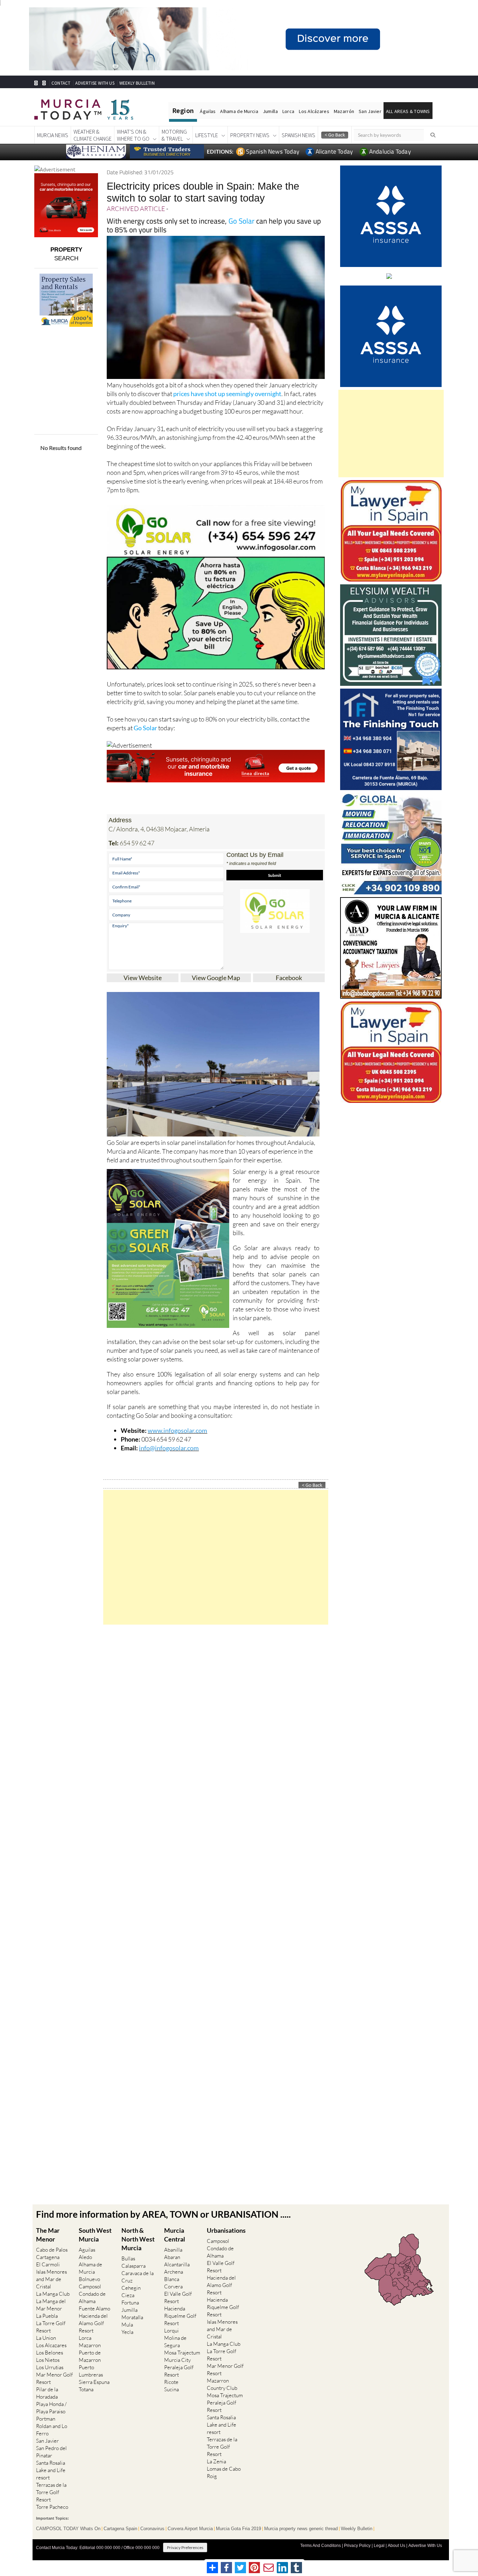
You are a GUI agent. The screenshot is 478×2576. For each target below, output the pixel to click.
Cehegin (131, 2288)
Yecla (127, 2332)
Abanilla (173, 2250)
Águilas (208, 111)
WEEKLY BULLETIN (137, 83)
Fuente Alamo (94, 2308)
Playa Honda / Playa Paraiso (51, 2408)
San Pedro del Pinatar (51, 2452)
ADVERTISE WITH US (95, 83)
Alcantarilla (177, 2264)
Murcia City (177, 2360)
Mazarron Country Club (222, 2384)
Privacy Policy (357, 2546)
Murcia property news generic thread (301, 2529)
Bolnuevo (89, 2279)
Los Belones (50, 2353)
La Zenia (216, 2461)
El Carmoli (48, 2264)
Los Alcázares (314, 111)
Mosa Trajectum (182, 2353)
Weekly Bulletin (357, 2529)
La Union (46, 2338)
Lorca (288, 111)
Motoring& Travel (174, 135)
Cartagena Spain (120, 2529)
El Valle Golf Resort (178, 2297)
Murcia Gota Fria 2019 (238, 2529)
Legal (379, 2546)
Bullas (128, 2258)
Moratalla (132, 2317)
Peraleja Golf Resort (179, 2371)
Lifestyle (207, 135)
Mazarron (90, 2345)
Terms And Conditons (321, 2546)
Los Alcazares (51, 2345)
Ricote (171, 2382)
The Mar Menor (48, 2235)
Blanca (172, 2279)
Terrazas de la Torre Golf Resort (51, 2492)
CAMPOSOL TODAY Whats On (68, 2529)
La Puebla (47, 2316)
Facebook (289, 978)
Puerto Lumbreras (91, 2371)
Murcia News (53, 135)
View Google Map (216, 978)
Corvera (173, 2286)
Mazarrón (344, 111)
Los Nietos (48, 2360)
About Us (396, 2546)
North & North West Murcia (138, 2239)
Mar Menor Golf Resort (54, 2378)
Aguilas (87, 2250)
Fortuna (130, 2303)
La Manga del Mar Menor (51, 2305)
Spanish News (298, 135)
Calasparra (133, 2266)
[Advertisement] (216, 1557)
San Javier (370, 111)
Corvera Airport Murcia (190, 2529)
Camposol (90, 2286)
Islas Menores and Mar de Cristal (51, 2279)
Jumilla (270, 111)
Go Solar (241, 221)
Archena (174, 2272)
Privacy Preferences (185, 2547)
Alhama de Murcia (239, 111)
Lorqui (171, 2331)
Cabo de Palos (52, 2250)
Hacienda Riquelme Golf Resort (180, 2316)
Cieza (128, 2295)
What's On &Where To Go (133, 135)
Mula (127, 2325)
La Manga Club (53, 2294)
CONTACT (61, 83)
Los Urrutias (50, 2367)
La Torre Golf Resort (51, 2327)
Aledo (85, 2257)
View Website (143, 978)
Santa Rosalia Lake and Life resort (51, 2470)
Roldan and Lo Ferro (52, 2430)
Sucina (171, 2389)
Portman (46, 2419)
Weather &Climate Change (93, 135)
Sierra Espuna (94, 2382)
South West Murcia (95, 2235)
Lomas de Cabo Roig (224, 2472)
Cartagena (48, 2257)
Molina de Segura (175, 2342)
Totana (86, 2389)
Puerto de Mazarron (90, 2356)
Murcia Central (175, 2235)
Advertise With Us (425, 2546)
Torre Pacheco (52, 2507)
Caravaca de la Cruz (138, 2277)
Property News (250, 135)
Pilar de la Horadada (47, 2393)
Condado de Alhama (92, 2297)
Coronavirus (152, 2529)
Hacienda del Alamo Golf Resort (93, 2323)
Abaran (172, 2257)
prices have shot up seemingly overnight (227, 394)
